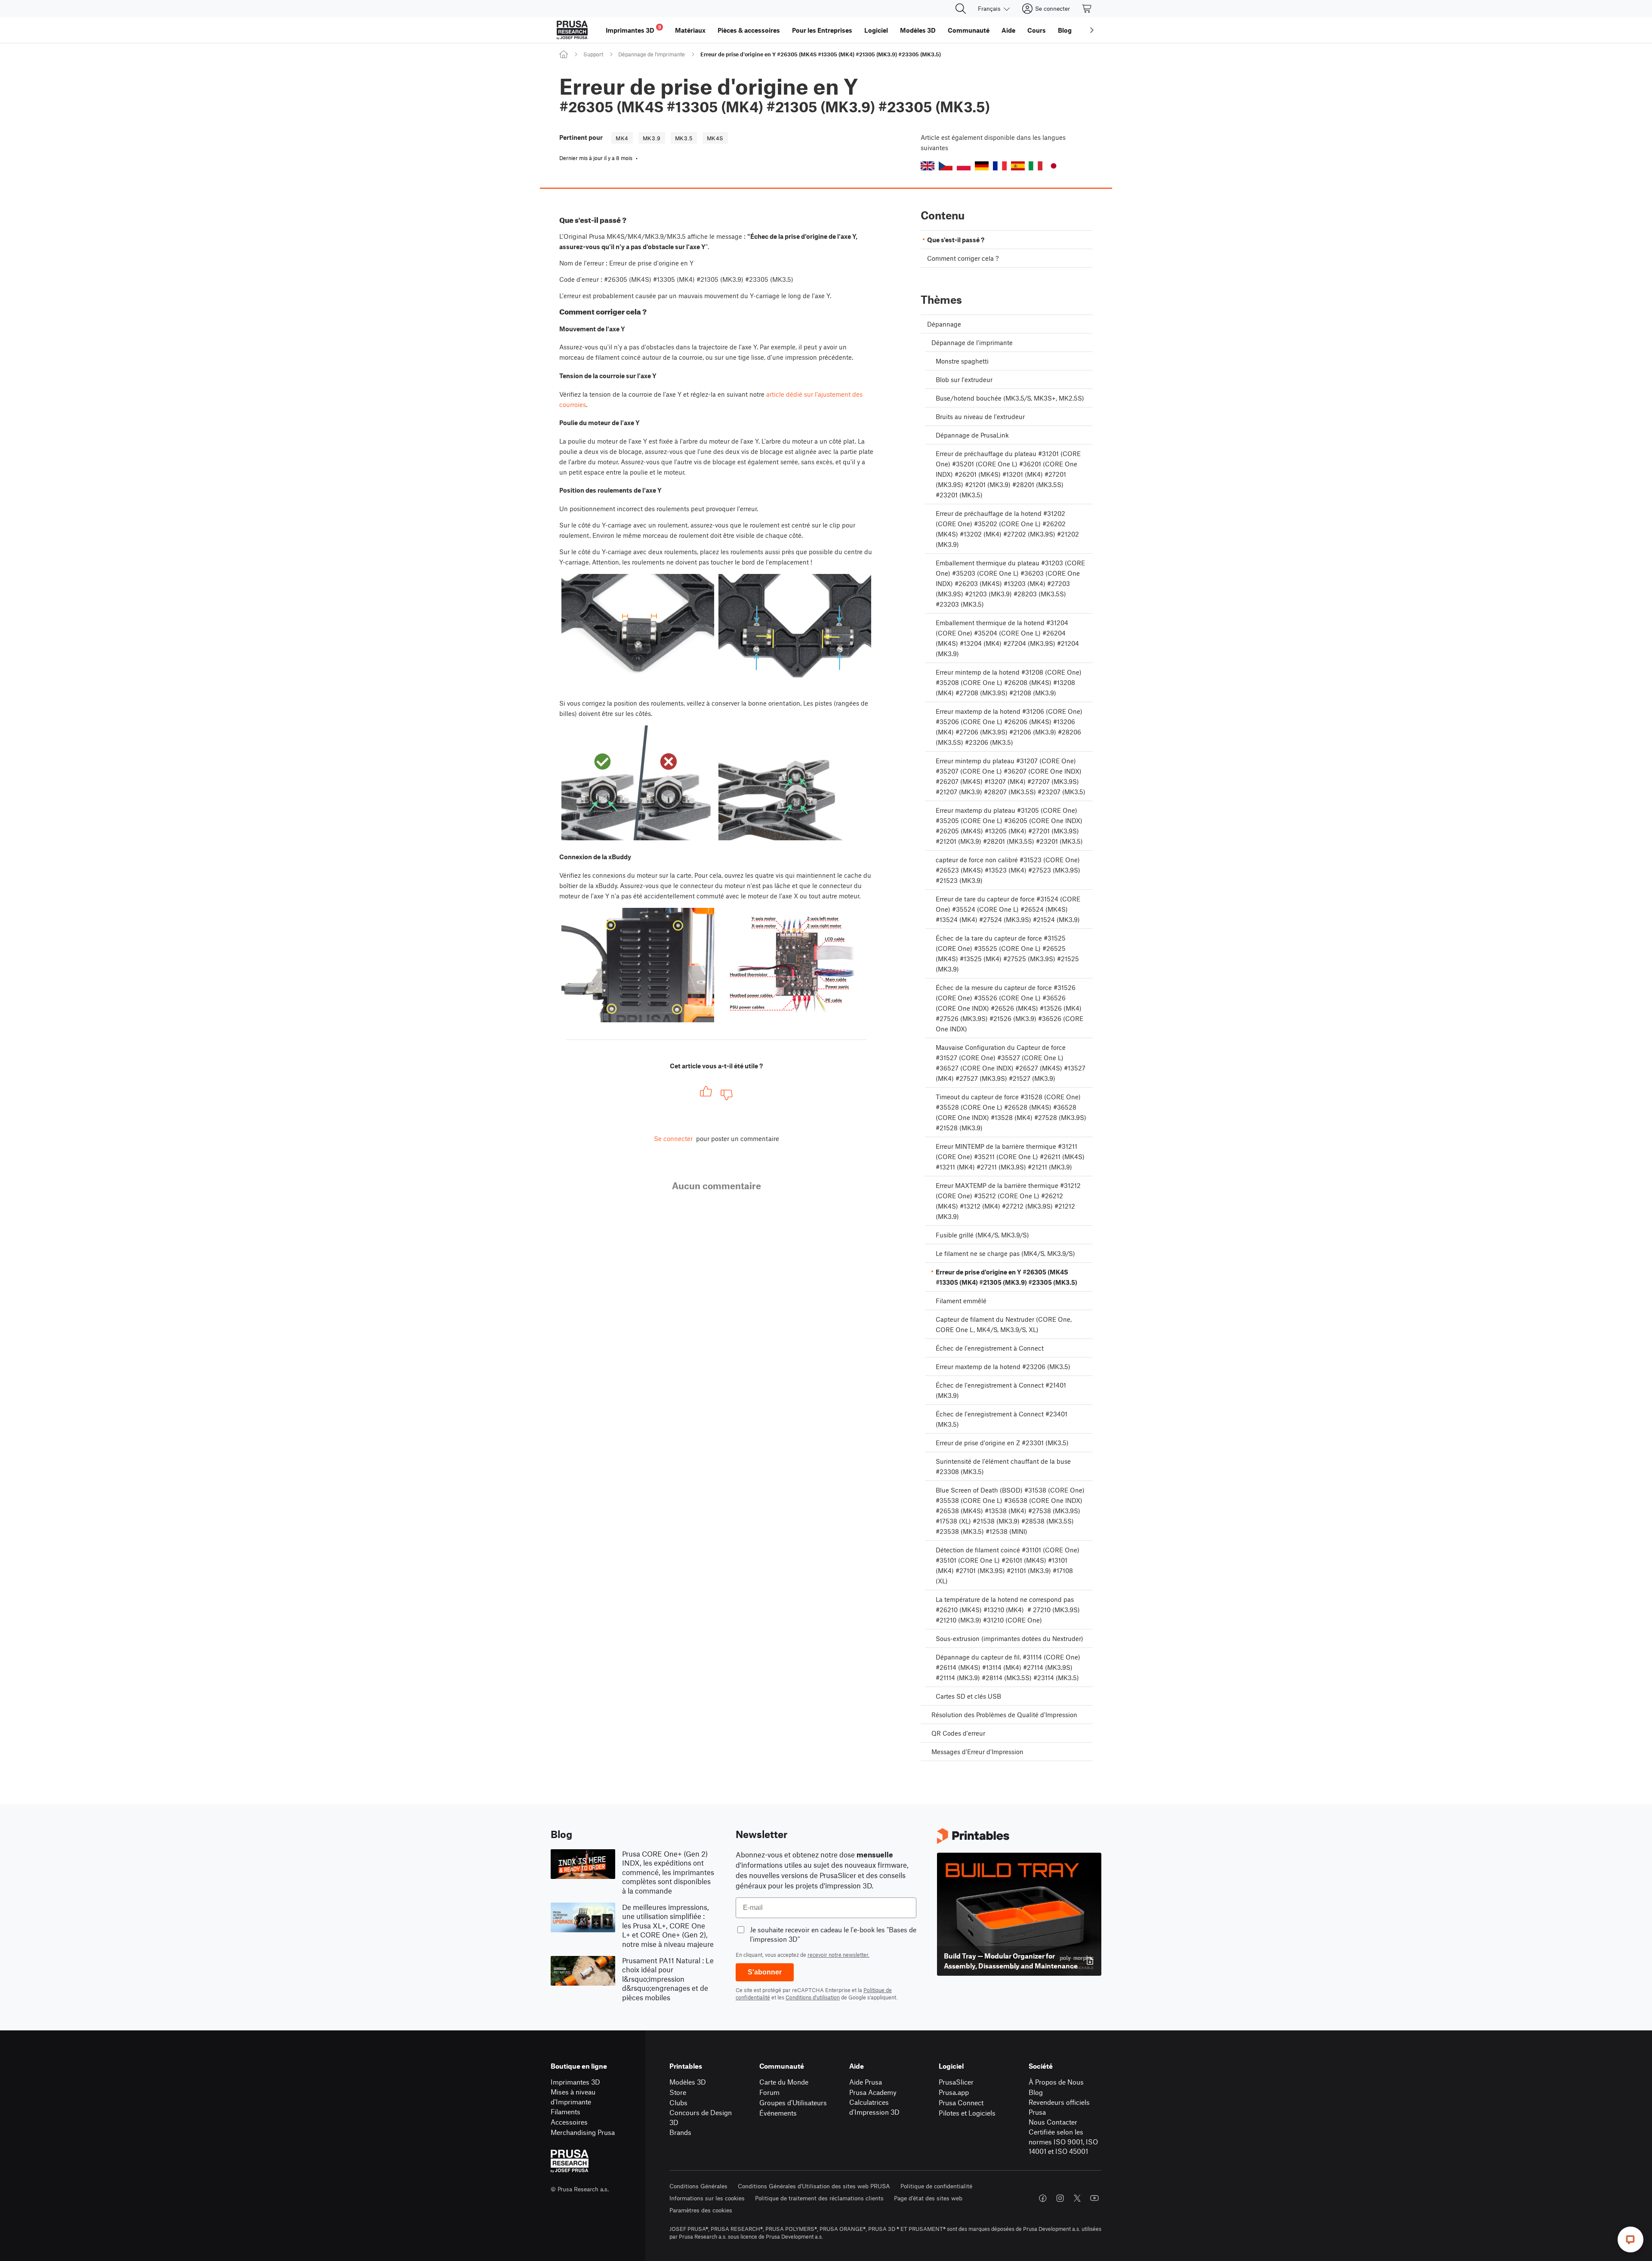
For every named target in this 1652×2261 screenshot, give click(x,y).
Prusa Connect (961, 2102)
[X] (1077, 2198)
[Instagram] (1060, 2198)
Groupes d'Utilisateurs (793, 2102)
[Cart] (1087, 9)
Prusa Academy (873, 2092)
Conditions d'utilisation (813, 1997)
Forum (769, 2092)
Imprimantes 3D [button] (633, 29)
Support (593, 54)
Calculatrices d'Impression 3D (874, 2107)
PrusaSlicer (956, 2082)
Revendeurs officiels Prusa (1059, 2107)
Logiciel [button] (876, 30)
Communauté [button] (969, 30)
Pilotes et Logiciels (967, 2113)
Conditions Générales (698, 2186)
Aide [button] (1008, 30)
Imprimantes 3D (575, 2082)
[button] (928, 166)
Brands (680, 2132)
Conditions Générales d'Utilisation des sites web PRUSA (814, 2186)
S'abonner (765, 1972)
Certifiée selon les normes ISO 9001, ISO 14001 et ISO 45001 (1063, 2141)
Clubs (678, 2102)
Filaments (566, 2111)
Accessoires (569, 2122)
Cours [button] (1037, 30)
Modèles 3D (688, 2082)
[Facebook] (1043, 2198)
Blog (1036, 2092)
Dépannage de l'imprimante (652, 54)
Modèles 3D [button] (918, 30)
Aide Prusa (866, 2082)
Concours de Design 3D (701, 2117)
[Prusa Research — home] (572, 30)
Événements (778, 2113)
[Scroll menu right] (1092, 30)
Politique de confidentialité (936, 2186)
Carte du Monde (784, 2082)
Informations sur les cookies (707, 2198)
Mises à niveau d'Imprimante (573, 2097)
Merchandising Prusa (583, 2132)
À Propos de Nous (1056, 2082)
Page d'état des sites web (928, 2198)
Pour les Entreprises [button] (822, 30)
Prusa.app (954, 2092)
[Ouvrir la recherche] (961, 9)
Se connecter (673, 1138)
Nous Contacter (1053, 2122)
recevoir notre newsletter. (838, 1955)
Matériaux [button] (690, 30)
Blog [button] (1065, 30)
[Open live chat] (1630, 2239)
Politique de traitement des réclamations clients (819, 2198)
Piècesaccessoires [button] (749, 30)
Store (678, 2092)
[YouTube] (1094, 2198)
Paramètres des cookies (701, 2210)
